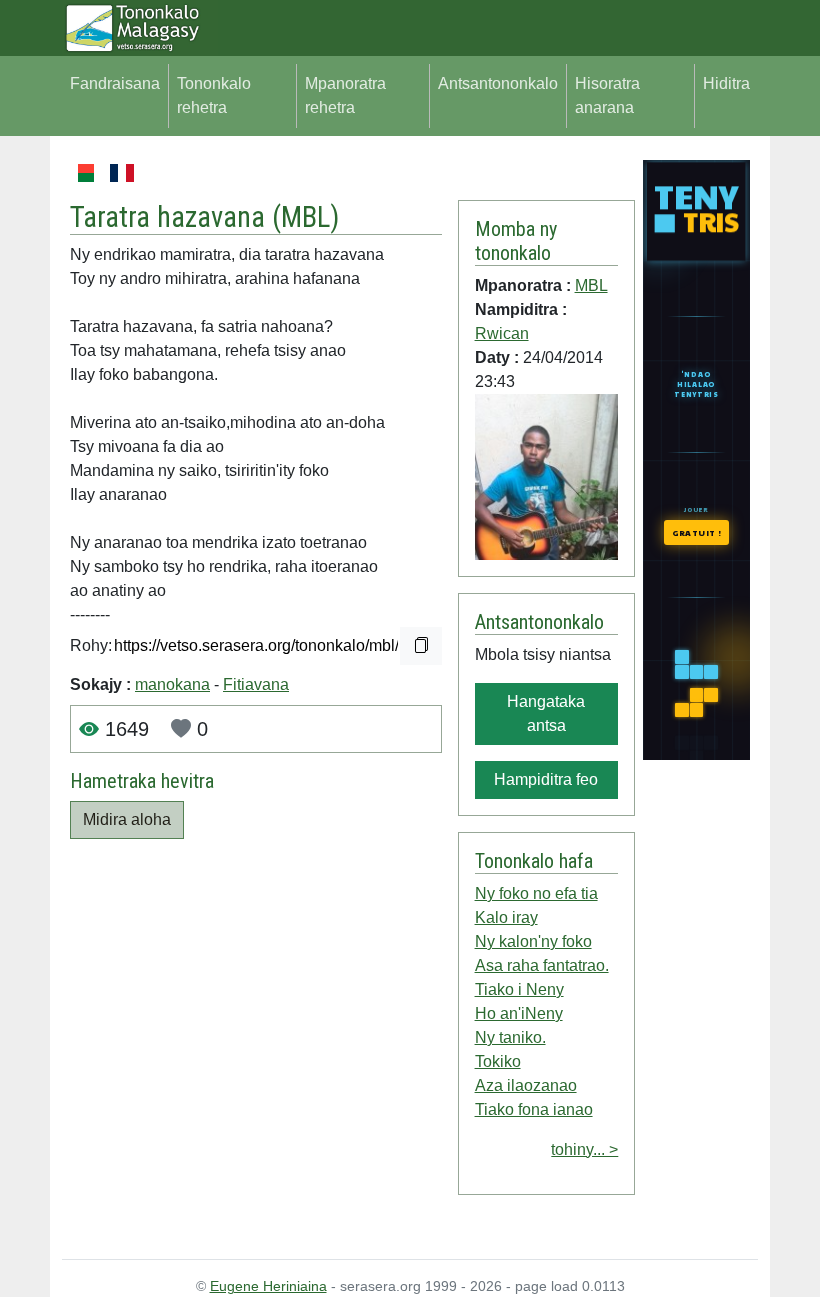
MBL (305, 217)
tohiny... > (584, 1149)
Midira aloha (127, 819)
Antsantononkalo (498, 83)
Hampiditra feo (546, 779)
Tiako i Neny (519, 989)
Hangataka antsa (546, 713)
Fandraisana (115, 83)
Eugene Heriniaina (268, 1286)
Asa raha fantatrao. (542, 965)
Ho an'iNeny (519, 1013)
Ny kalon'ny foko (533, 941)
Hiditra (726, 83)
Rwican (502, 333)
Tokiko (498, 1061)
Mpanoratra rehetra (345, 95)
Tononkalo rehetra (214, 95)
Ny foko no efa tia (536, 893)
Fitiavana (256, 684)
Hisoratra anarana (607, 95)
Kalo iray (506, 917)
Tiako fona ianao (534, 1109)
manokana (172, 684)
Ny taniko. (510, 1037)
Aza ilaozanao (526, 1085)
